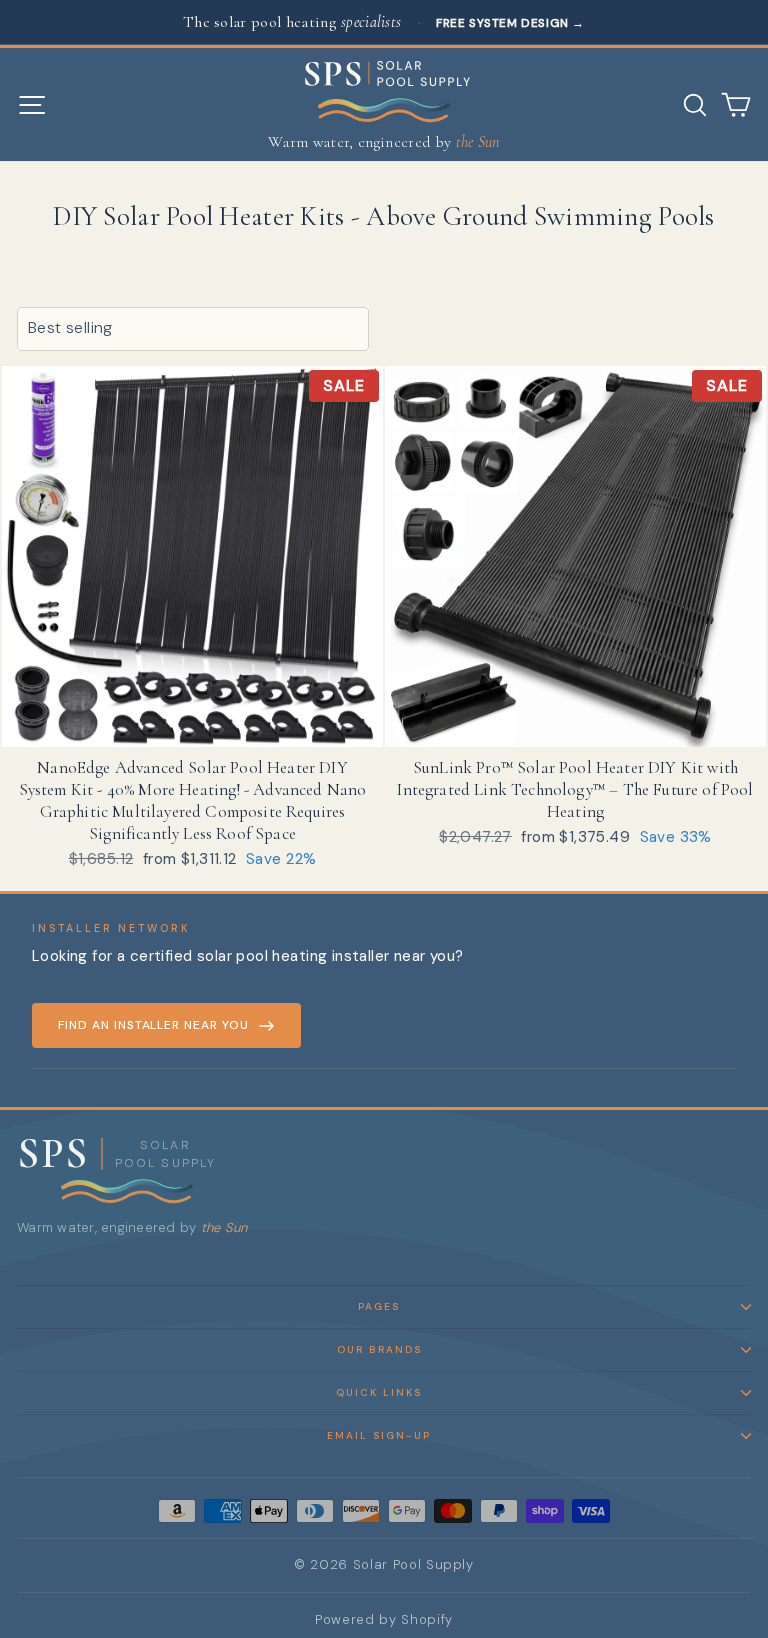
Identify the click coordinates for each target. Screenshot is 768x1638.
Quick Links (379, 1392)
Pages (379, 1306)
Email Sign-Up (379, 1435)
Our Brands (379, 1349)
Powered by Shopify (384, 1619)
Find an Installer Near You (153, 1025)
